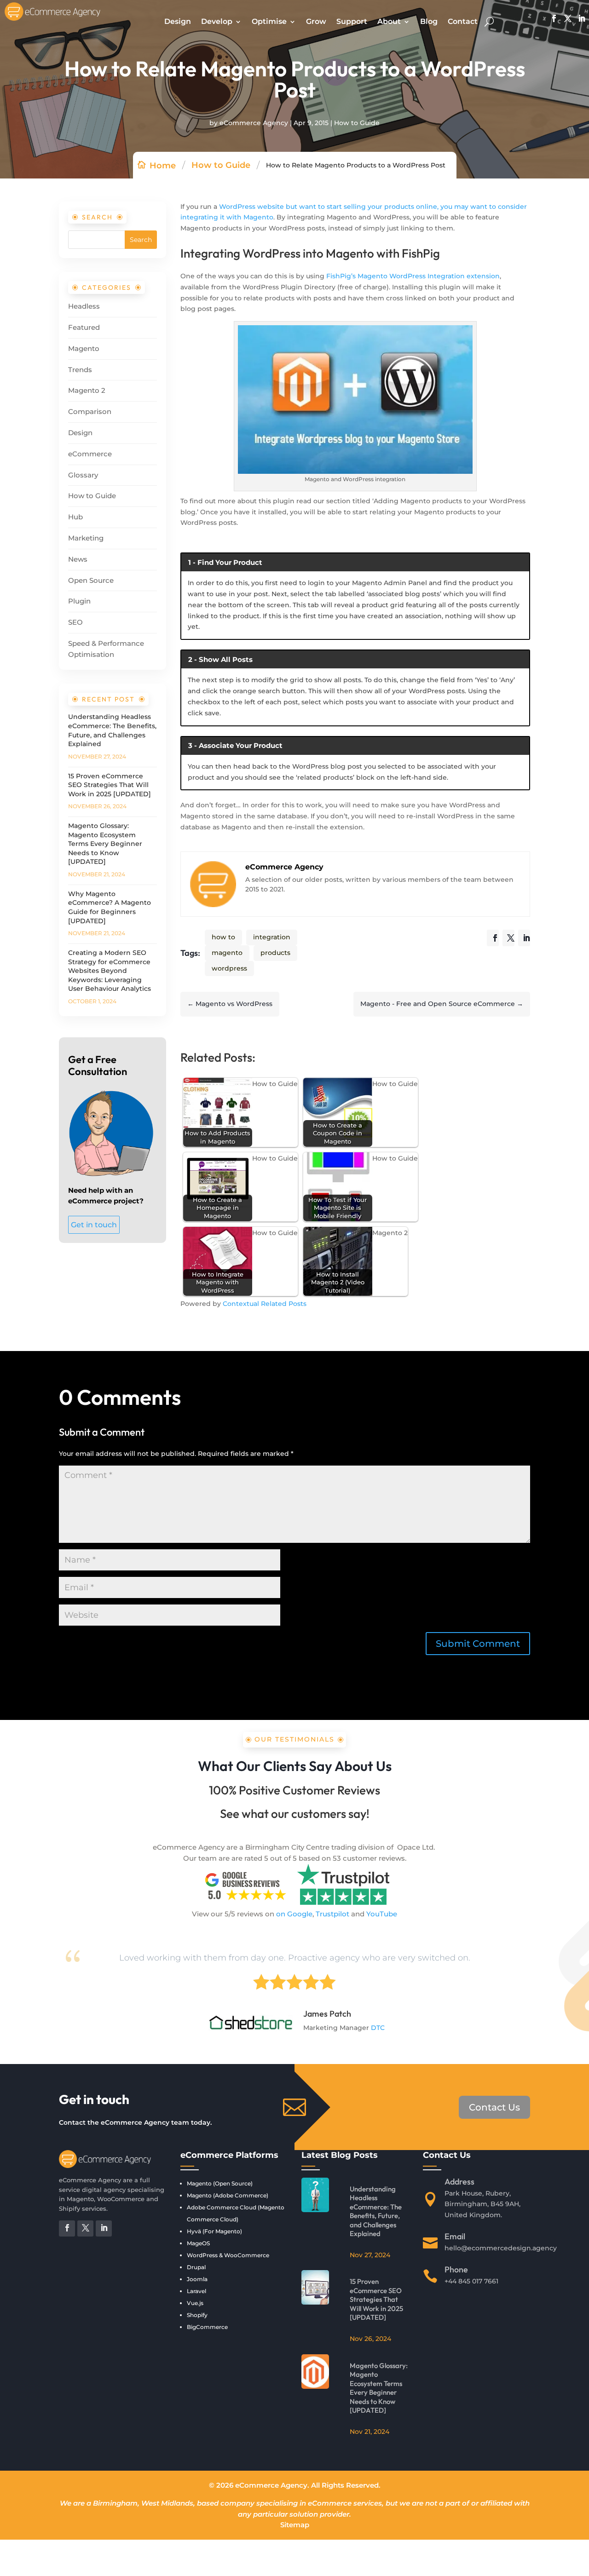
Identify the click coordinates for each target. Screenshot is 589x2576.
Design (178, 21)
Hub (75, 517)
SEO (75, 622)
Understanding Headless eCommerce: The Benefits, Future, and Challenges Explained (112, 730)
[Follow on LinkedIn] (579, 18)
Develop (217, 21)
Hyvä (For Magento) (214, 2231)
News (78, 559)
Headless (84, 306)
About (389, 21)
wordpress (229, 968)
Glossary (83, 475)
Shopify (197, 2315)
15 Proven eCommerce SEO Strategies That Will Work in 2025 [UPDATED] (110, 785)
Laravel (196, 2291)
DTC (378, 2028)
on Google (294, 1914)
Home (163, 166)
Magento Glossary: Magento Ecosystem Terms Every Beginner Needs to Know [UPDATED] (105, 844)
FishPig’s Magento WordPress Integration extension (413, 276)
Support (352, 21)
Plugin (79, 601)
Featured (84, 327)
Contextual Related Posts (265, 1304)
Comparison (90, 411)
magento (227, 953)
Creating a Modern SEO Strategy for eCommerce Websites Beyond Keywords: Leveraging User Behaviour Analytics (110, 971)
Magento (84, 348)
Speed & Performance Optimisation (106, 649)
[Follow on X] (566, 18)
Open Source (91, 580)
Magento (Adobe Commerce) (228, 2195)
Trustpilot (332, 1914)
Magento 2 (87, 390)
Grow (316, 21)
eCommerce (90, 454)
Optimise (269, 21)
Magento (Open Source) (220, 2183)
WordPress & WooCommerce (228, 2255)
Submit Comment (478, 1644)
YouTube (382, 1914)
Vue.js (195, 2303)
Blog (429, 21)
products (275, 953)
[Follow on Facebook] (552, 18)
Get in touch (94, 1225)
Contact (463, 21)
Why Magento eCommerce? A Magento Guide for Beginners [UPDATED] (110, 907)
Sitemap (295, 2525)
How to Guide (357, 123)
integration (272, 937)
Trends (80, 370)
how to (223, 937)
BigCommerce (207, 2327)
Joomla (197, 2279)
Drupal (196, 2267)
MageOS (198, 2243)
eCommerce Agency (254, 123)
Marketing (86, 538)
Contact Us (494, 2107)
